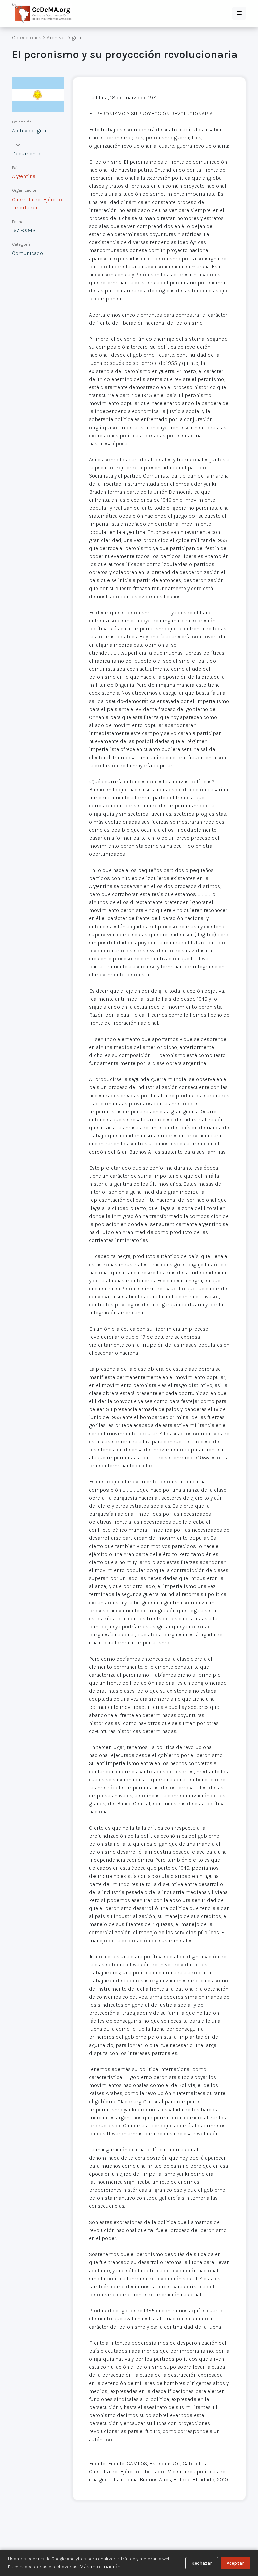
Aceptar (235, 2563)
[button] (239, 13)
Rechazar (202, 2563)
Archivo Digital (65, 37)
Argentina (24, 176)
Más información (100, 2566)
